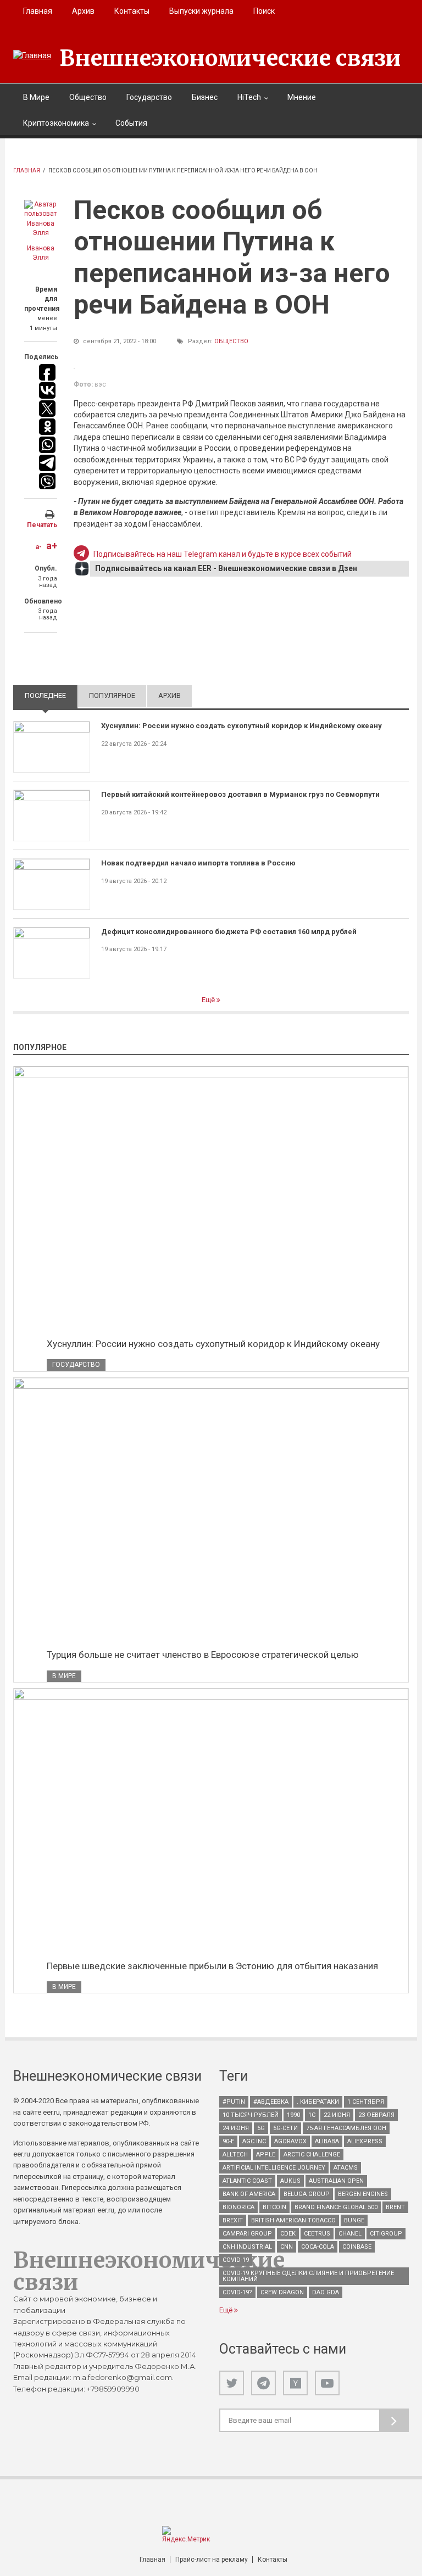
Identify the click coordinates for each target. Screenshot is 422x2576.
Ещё (209, 1000)
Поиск (264, 11)
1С (312, 2115)
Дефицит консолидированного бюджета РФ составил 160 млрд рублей (229, 932)
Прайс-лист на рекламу (212, 2560)
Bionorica (238, 2207)
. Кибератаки (318, 2102)
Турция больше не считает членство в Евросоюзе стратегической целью (203, 1655)
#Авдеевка (271, 2102)
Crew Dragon (282, 2292)
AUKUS (290, 2181)
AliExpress (365, 2141)
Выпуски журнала (201, 11)
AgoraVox (290, 2141)
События (131, 123)
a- (39, 547)
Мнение (302, 97)
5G (261, 2128)
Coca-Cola (318, 2247)
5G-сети (285, 2128)
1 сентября (366, 2102)
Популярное (112, 695)
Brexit (233, 2220)
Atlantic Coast (247, 2181)
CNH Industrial (247, 2247)
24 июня (236, 2128)
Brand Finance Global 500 (336, 2207)
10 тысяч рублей (251, 2115)
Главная (38, 11)
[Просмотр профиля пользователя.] (41, 219)
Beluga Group (307, 2194)
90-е (228, 2141)
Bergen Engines (363, 2194)
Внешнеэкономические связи (230, 58)
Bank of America (249, 2194)
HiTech (249, 97)
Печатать (42, 525)
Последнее (51, 695)
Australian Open (336, 2181)
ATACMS (346, 2168)
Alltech (235, 2155)
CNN (287, 2247)
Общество (88, 97)
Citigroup (386, 2234)
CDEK (288, 2234)
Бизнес (205, 97)
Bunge (354, 2220)
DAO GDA (326, 2292)
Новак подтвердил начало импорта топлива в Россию (198, 863)
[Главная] (32, 55)
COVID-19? (237, 2292)
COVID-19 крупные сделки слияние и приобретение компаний (308, 2276)
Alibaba (327, 2141)
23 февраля (376, 2115)
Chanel (350, 2234)
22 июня (337, 2115)
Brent (395, 2207)
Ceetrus (317, 2234)
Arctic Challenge (312, 2155)
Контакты (132, 11)
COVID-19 (236, 2260)
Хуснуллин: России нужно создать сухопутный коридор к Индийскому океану (241, 726)
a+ (52, 546)
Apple (266, 2155)
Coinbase (357, 2247)
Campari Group (247, 2234)
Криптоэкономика (56, 123)
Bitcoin (274, 2207)
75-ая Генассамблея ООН (346, 2128)
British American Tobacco (293, 2220)
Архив (83, 11)
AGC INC (254, 2141)
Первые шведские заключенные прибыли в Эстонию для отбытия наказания (212, 1966)
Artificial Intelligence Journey (274, 2168)
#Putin (234, 2102)
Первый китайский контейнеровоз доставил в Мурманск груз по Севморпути (240, 794)
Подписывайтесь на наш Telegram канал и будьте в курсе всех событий (223, 554)
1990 (293, 2115)
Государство (149, 97)
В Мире (36, 97)
